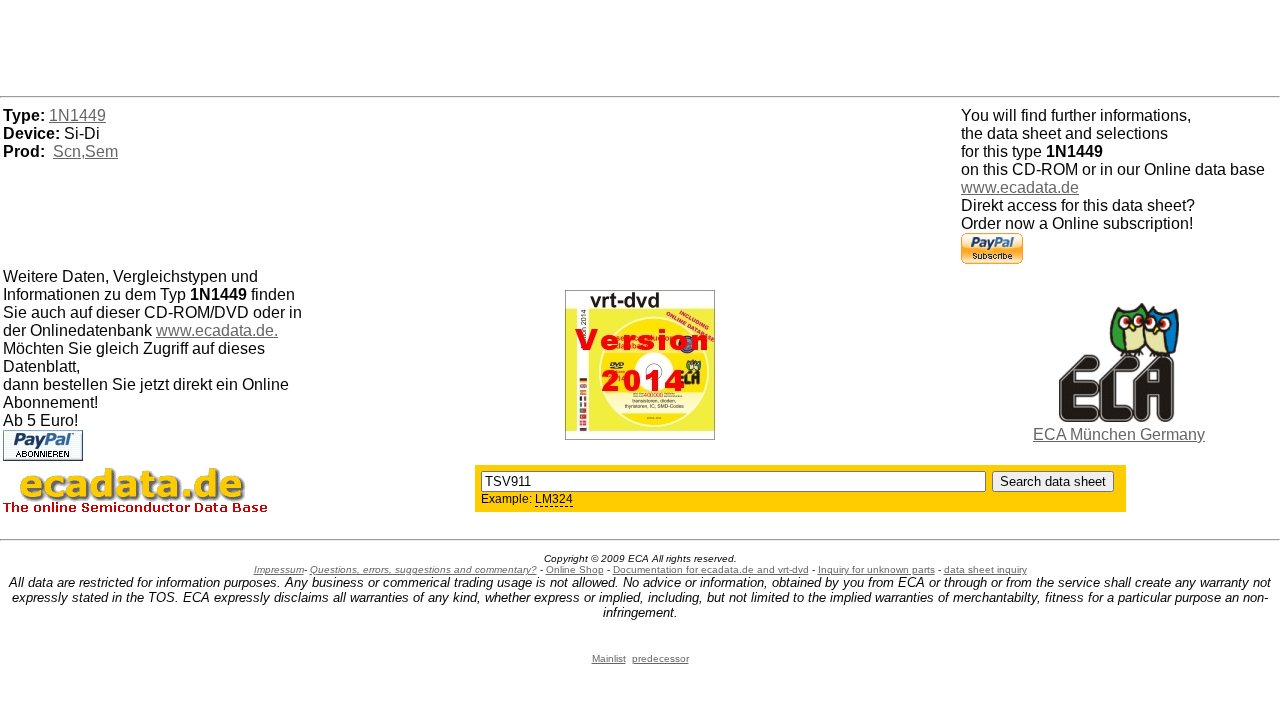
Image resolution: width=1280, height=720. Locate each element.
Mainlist (609, 658)
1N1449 (77, 115)
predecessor (660, 658)
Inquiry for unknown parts (876, 569)
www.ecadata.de (1020, 187)
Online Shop (575, 569)
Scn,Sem (85, 151)
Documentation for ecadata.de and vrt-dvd (711, 569)
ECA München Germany (1119, 434)
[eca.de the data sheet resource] (1119, 416)
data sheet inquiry (985, 569)
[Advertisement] (640, 45)
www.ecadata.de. (217, 330)
